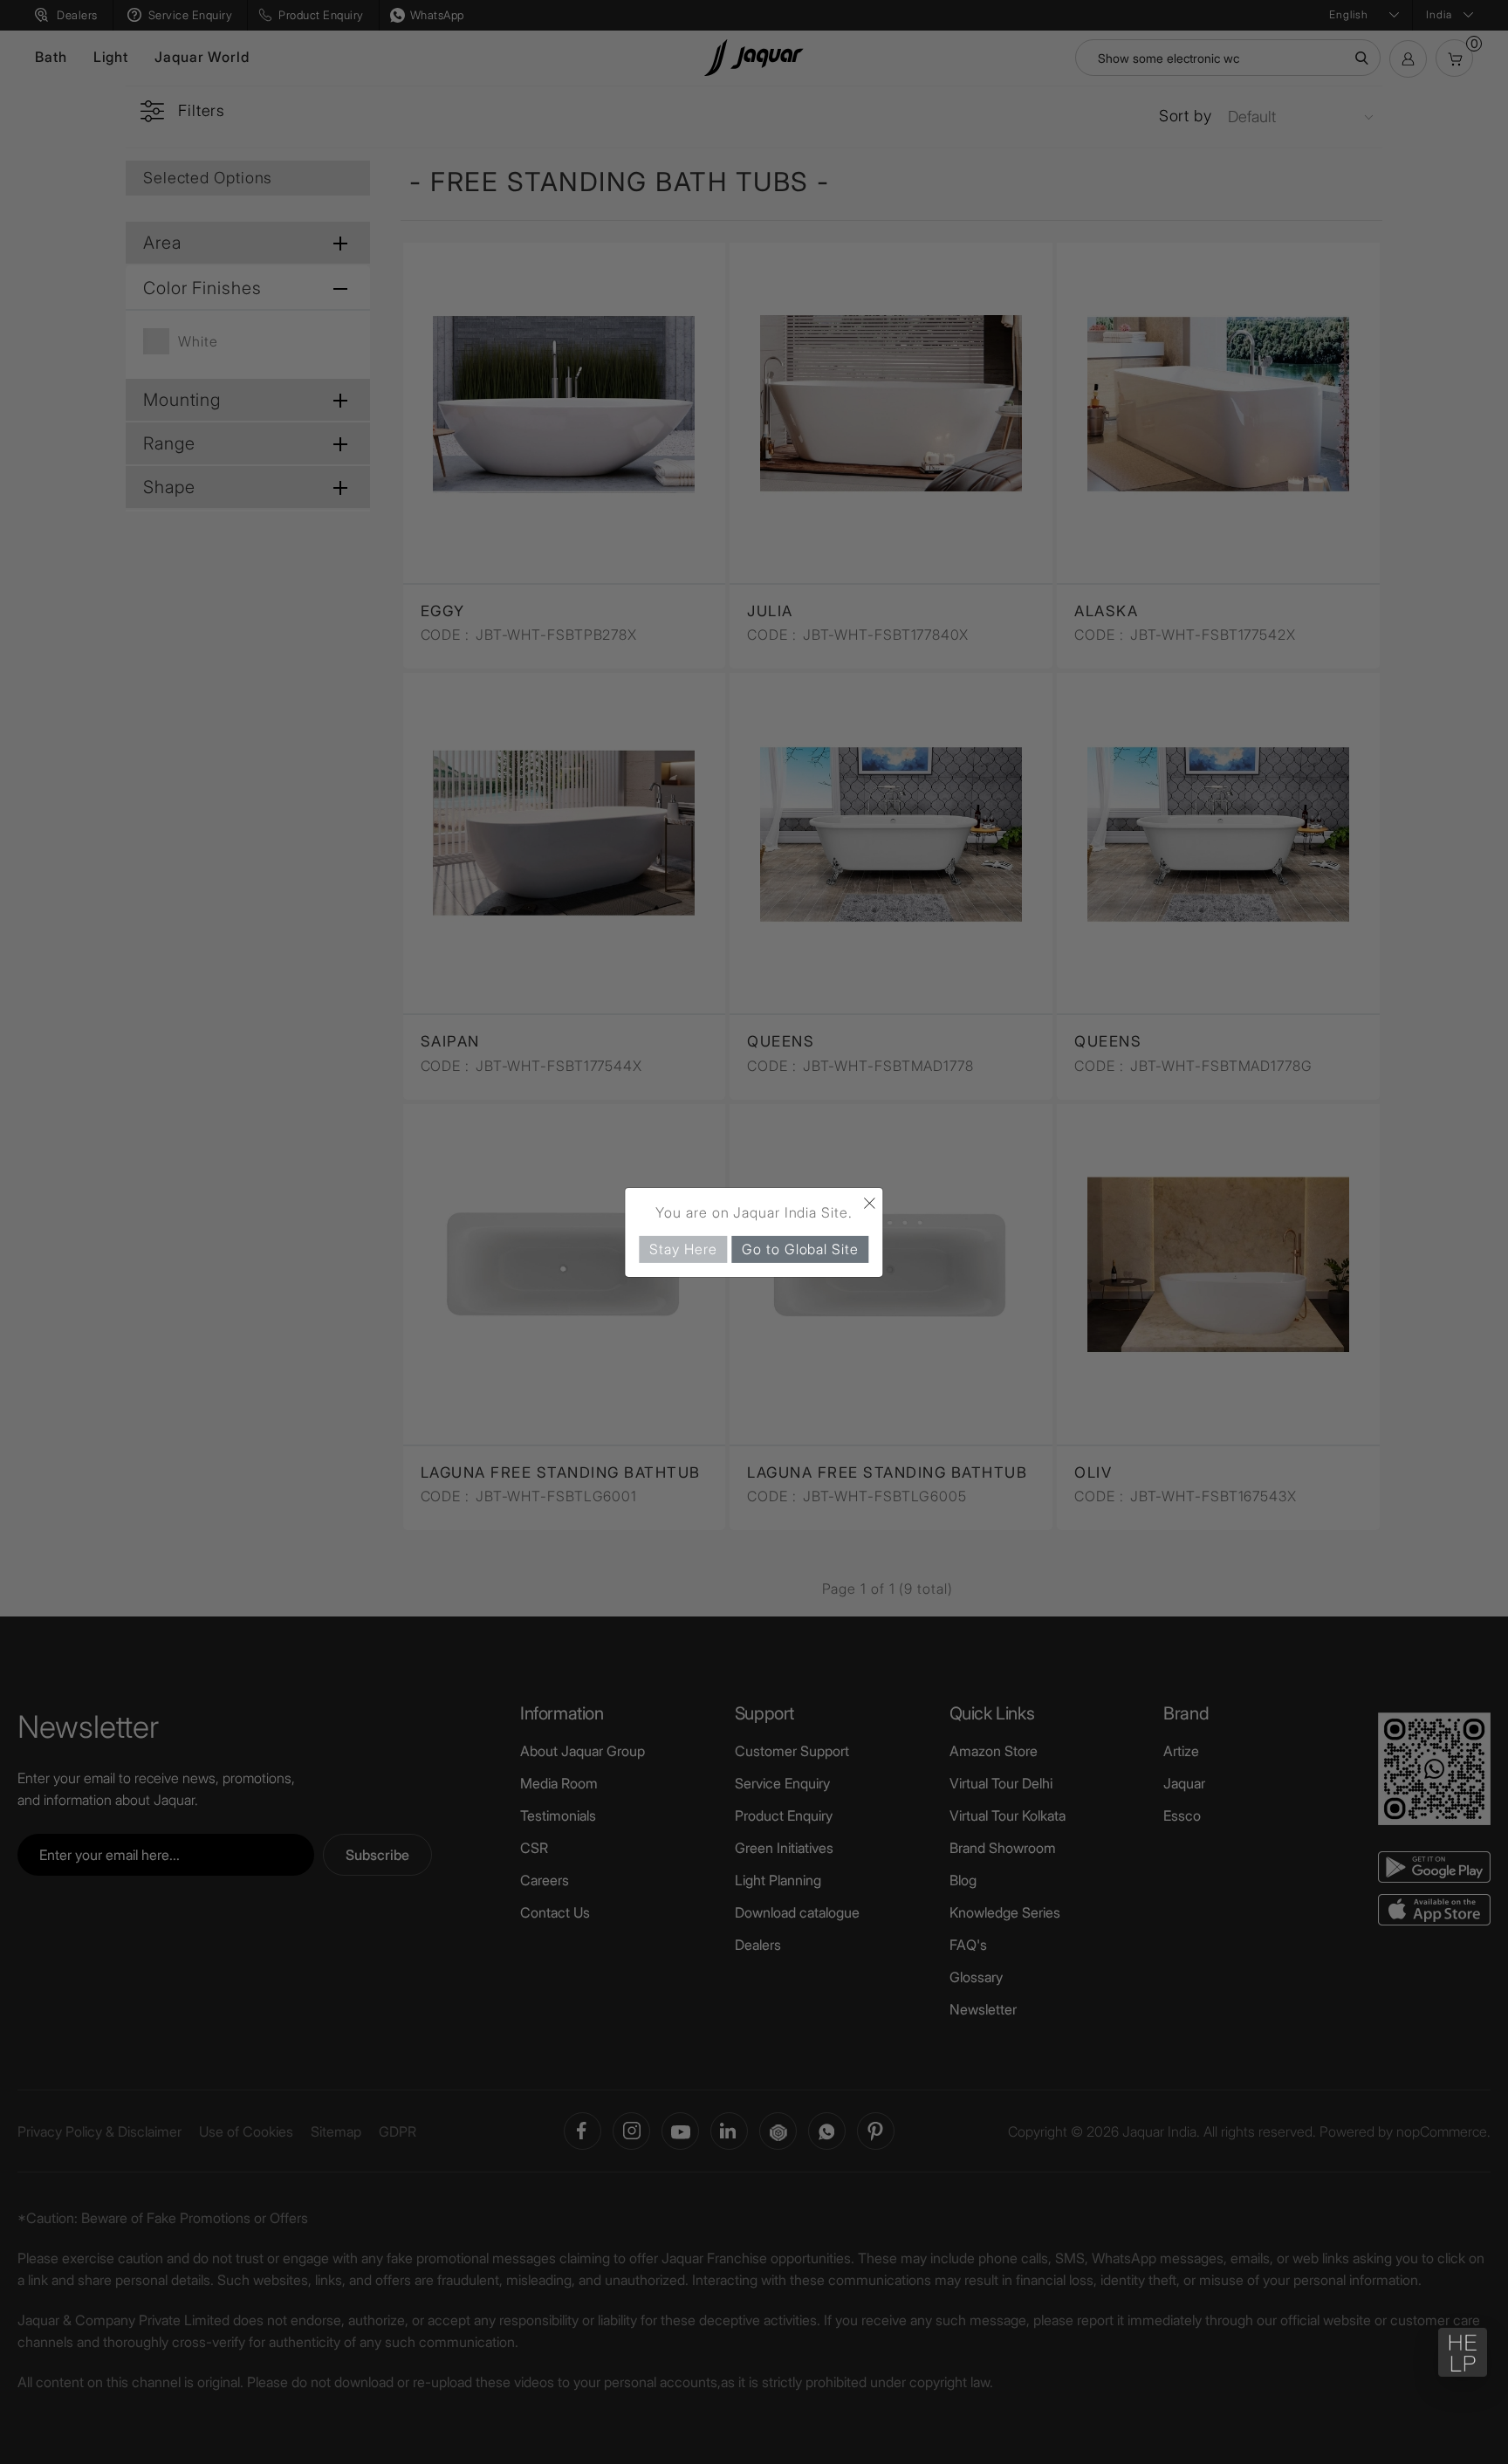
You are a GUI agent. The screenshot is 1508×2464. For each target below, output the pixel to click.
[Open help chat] (1463, 2352)
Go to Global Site (800, 1248)
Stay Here (683, 1248)
